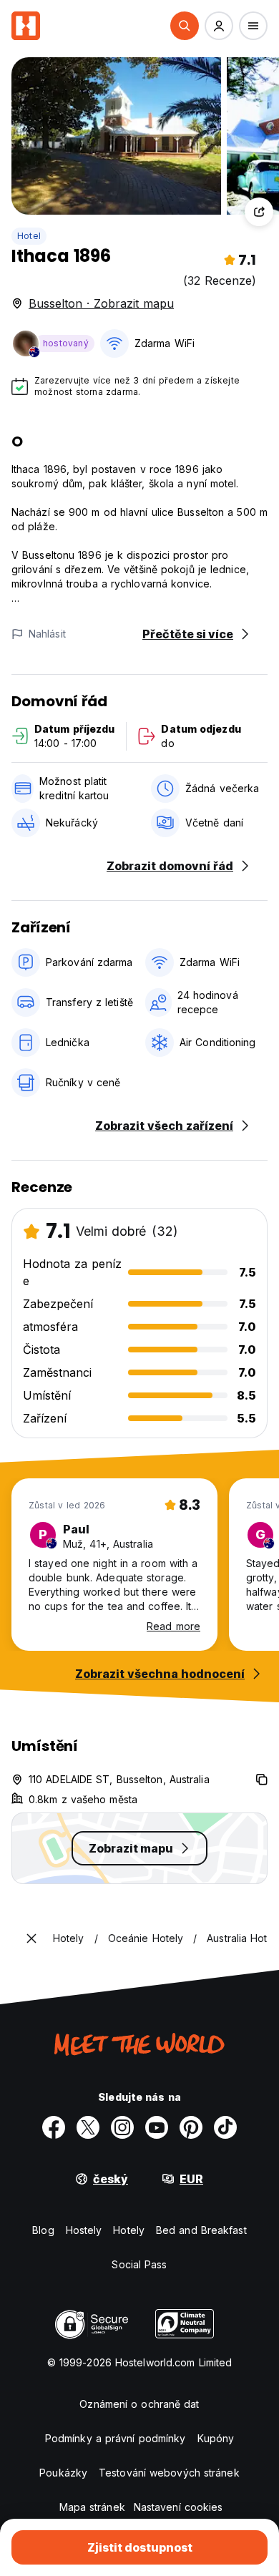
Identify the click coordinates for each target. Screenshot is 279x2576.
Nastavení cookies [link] (178, 2507)
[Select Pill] (185, 26)
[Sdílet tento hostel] (259, 212)
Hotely (129, 2230)
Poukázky (63, 2473)
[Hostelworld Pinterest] (191, 2127)
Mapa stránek (92, 2507)
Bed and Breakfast (201, 2230)
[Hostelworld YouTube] (157, 2127)
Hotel (29, 236)
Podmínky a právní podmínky (116, 2438)
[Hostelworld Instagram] (122, 2127)
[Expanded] (31, 1938)
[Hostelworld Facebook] (54, 2127)
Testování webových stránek (169, 2473)
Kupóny (216, 2438)
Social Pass (139, 2264)
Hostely (84, 2230)
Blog (43, 2230)
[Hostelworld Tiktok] (225, 2127)
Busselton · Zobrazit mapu (101, 303)
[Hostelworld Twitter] (88, 2127)
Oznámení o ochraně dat (139, 2404)
